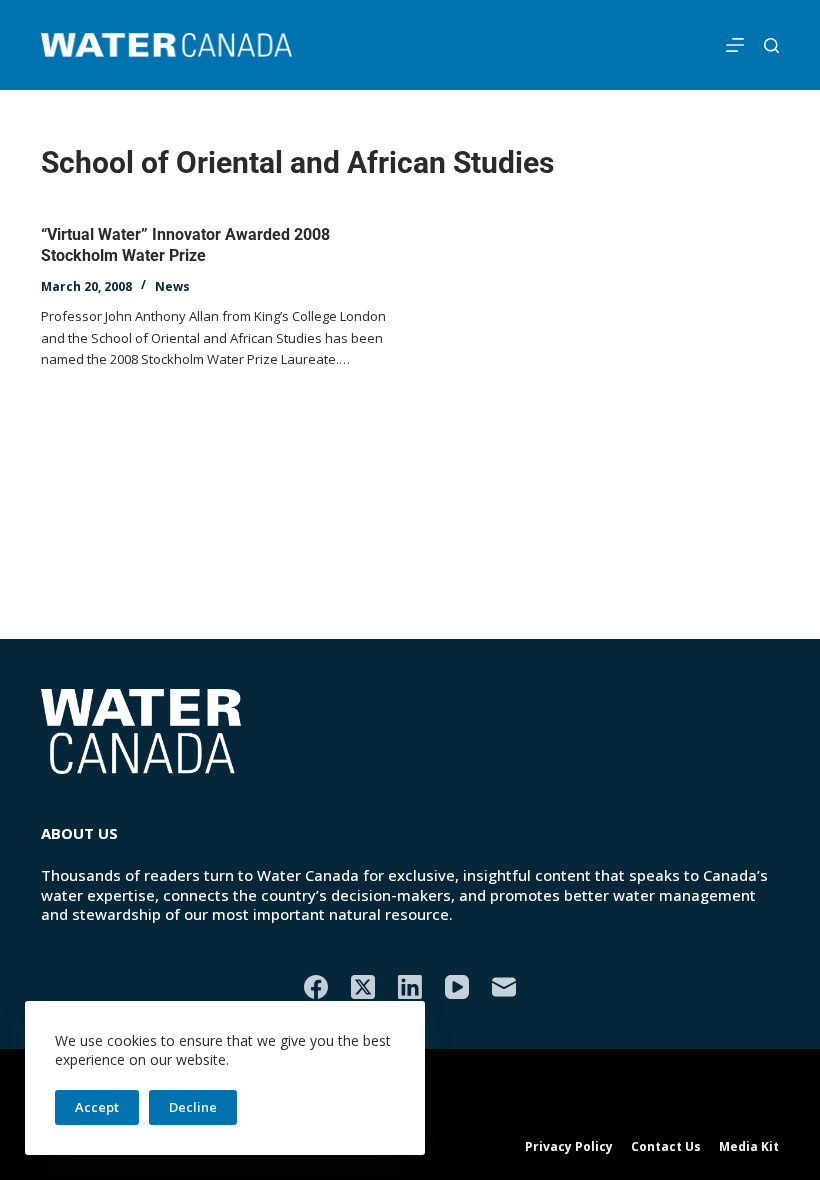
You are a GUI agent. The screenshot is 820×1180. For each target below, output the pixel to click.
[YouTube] (457, 987)
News (172, 286)
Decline (193, 1107)
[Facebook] (316, 987)
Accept (97, 1107)
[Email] (504, 987)
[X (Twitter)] (363, 987)
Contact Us (666, 1147)
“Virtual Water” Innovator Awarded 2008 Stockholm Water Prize (185, 245)
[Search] (771, 45)
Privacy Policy (569, 1147)
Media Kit (749, 1147)
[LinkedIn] (410, 987)
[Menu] (735, 45)
